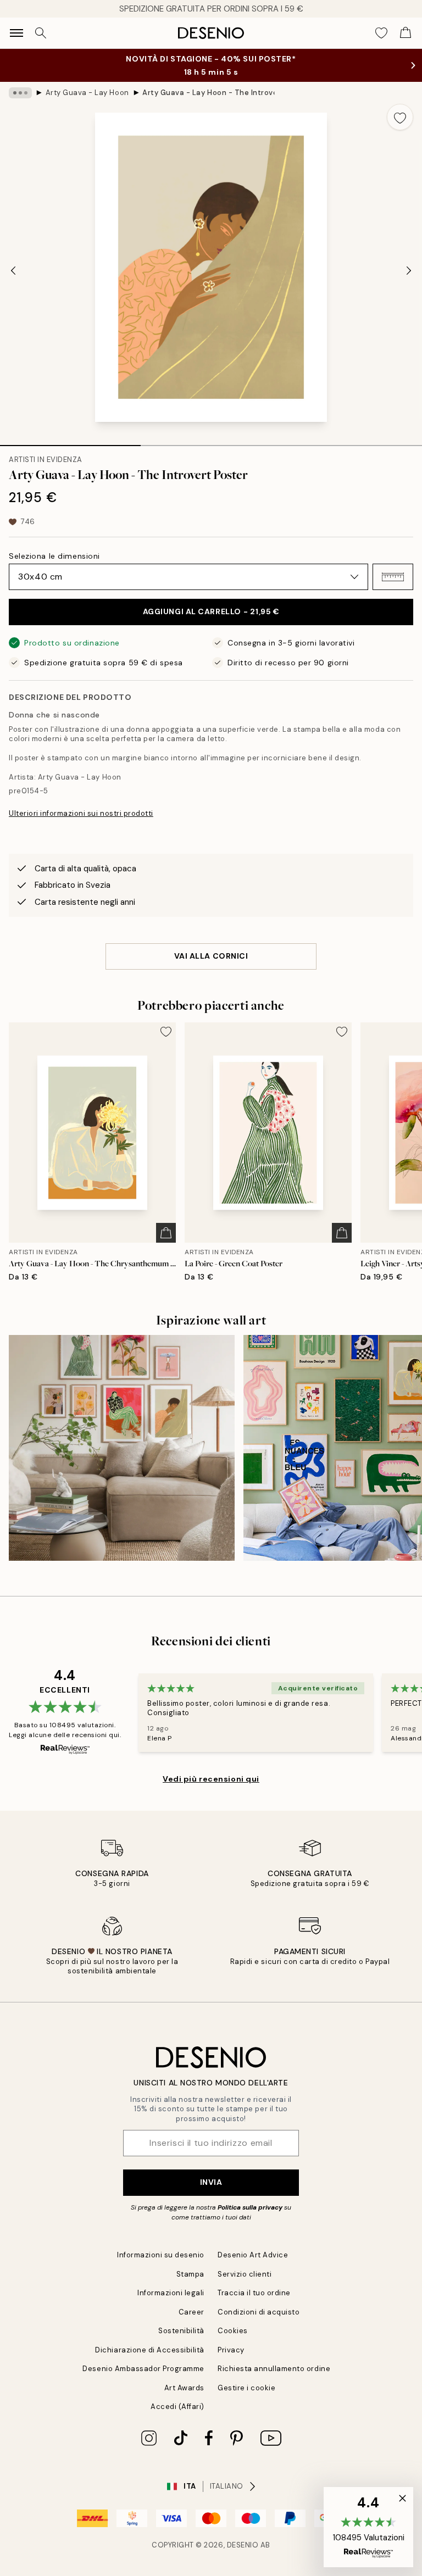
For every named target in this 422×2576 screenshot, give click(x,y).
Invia (211, 2182)
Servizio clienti (245, 2274)
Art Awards (184, 2388)
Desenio (243, 2545)
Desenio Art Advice (253, 2255)
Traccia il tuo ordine (254, 2293)
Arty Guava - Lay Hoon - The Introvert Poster (208, 93)
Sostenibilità (181, 2331)
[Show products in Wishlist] (381, 33)
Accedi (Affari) (177, 2407)
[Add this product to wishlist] (400, 117)
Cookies (233, 2331)
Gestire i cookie (246, 2388)
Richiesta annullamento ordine (274, 2369)
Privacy (231, 2350)
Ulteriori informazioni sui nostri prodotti (81, 813)
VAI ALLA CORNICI (211, 956)
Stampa (190, 2274)
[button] (393, 577)
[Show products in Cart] (406, 33)
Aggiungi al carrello (211, 611)
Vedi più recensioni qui (211, 1779)
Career (191, 2312)
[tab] (70, 442)
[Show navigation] (16, 33)
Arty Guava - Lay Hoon (87, 93)
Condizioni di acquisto (259, 2312)
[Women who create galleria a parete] (122, 1448)
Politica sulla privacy (251, 2207)
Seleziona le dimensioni (54, 556)
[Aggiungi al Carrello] (166, 1233)
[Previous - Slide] (13, 270)
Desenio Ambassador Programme (143, 2369)
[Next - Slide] (409, 270)
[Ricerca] (41, 33)
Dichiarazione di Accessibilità (150, 2350)
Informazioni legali (171, 2293)
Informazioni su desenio (161, 2255)
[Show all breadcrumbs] (20, 93)
